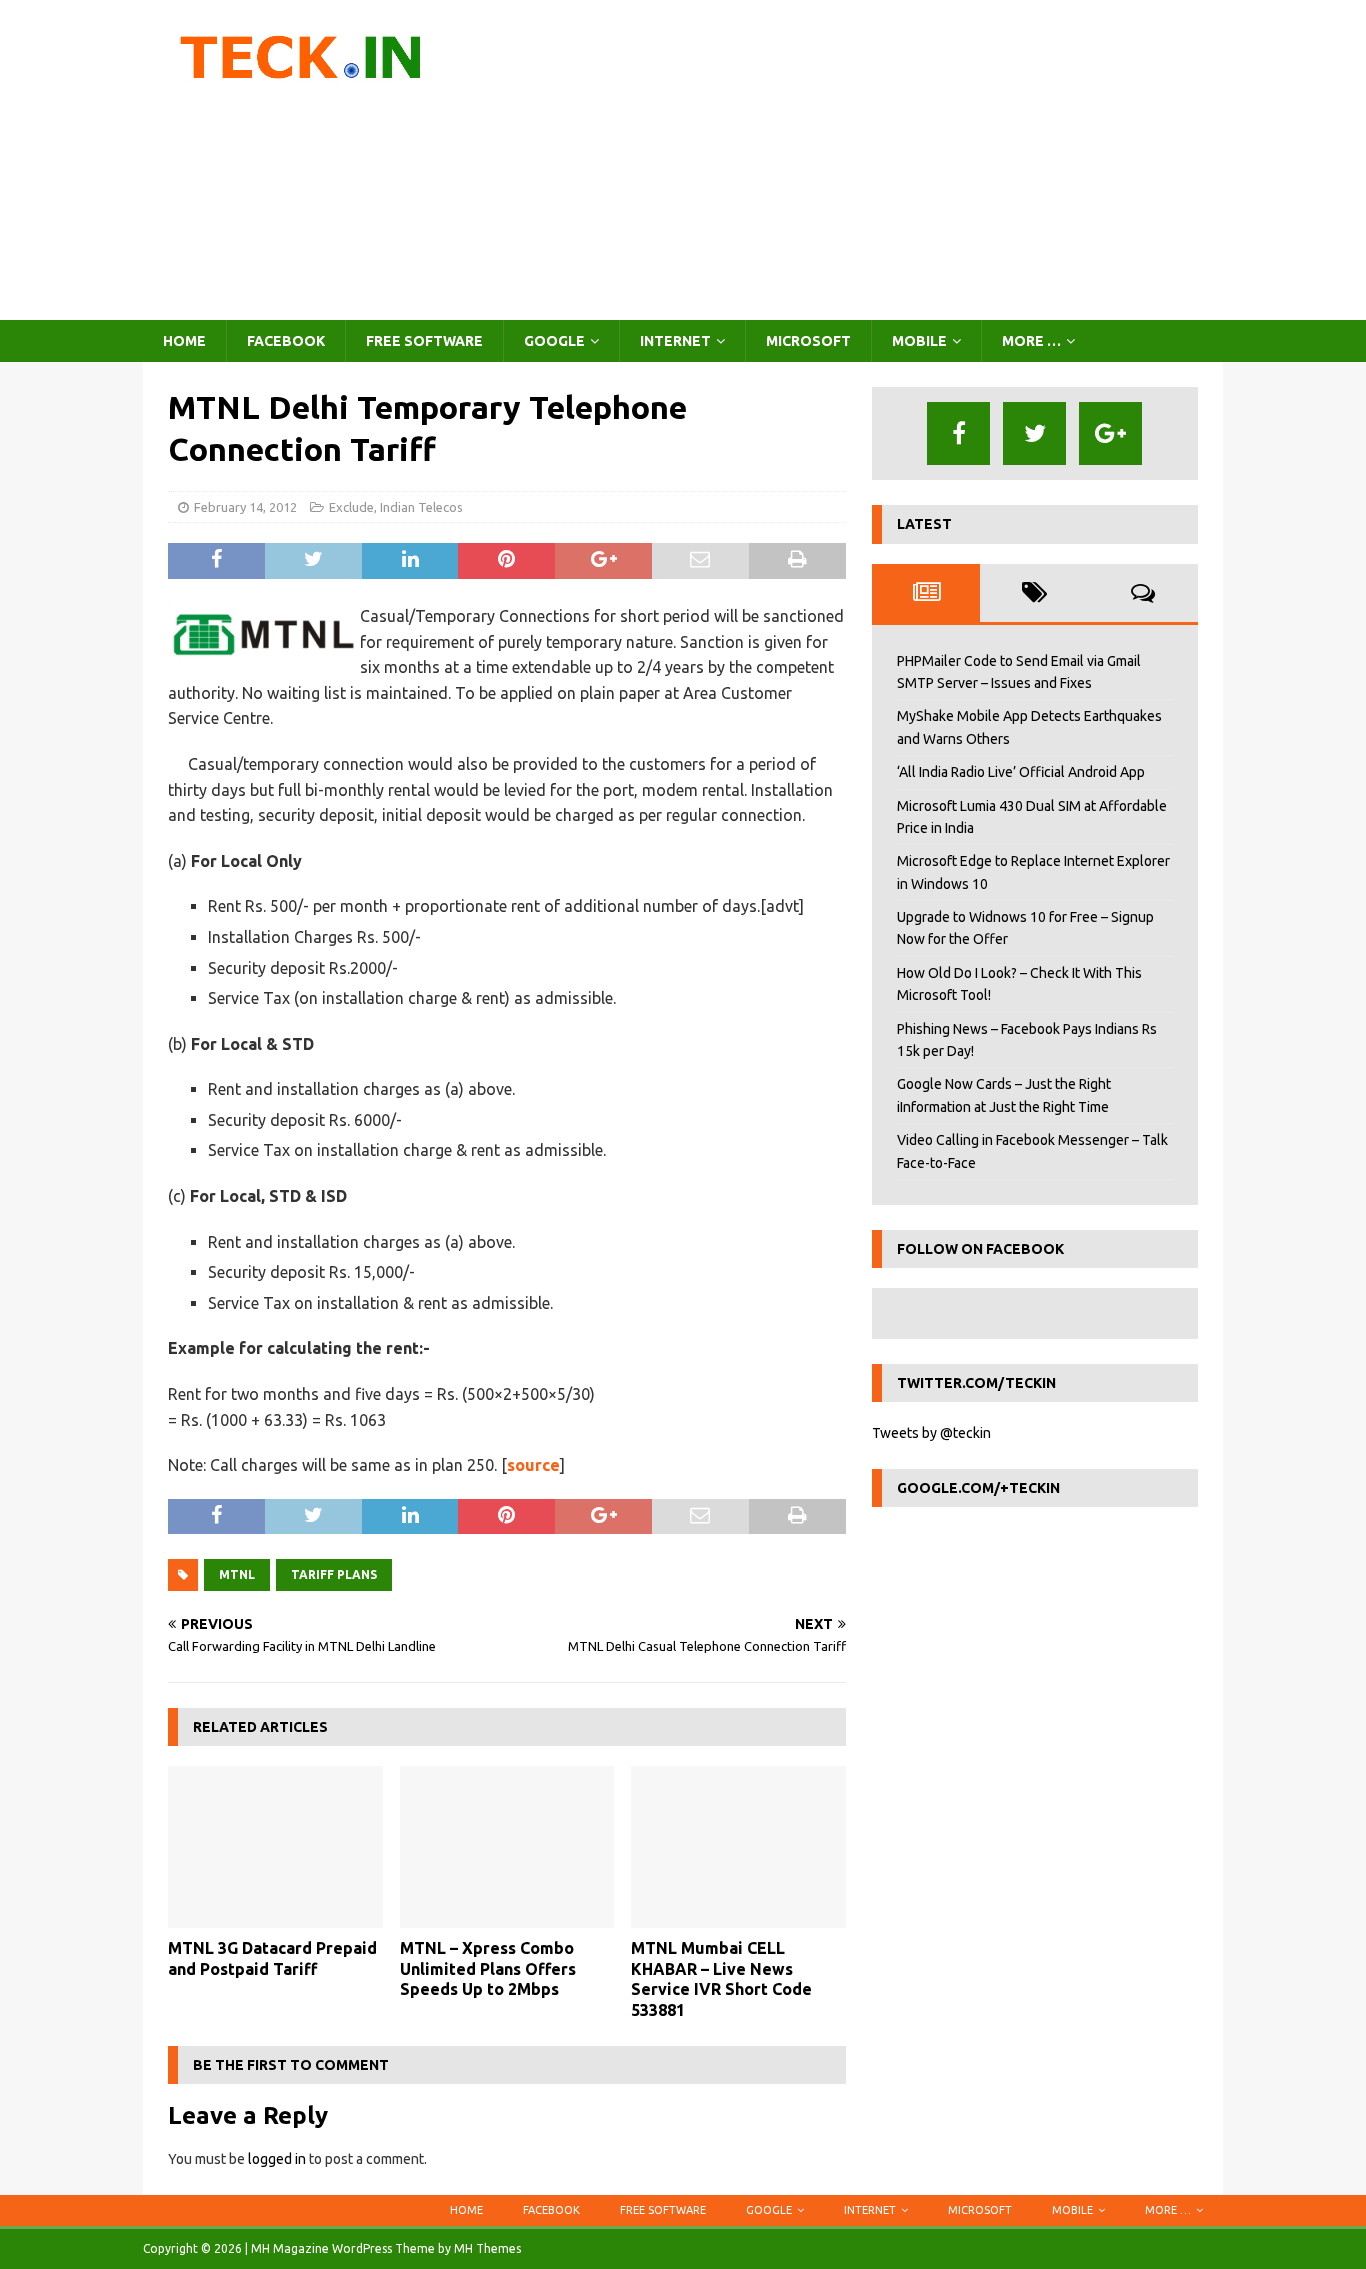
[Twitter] (1034, 433)
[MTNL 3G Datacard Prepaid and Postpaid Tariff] (275, 1846)
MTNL (237, 1574)
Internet (675, 341)
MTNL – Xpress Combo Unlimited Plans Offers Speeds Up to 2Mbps (488, 1969)
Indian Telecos (421, 507)
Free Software (424, 341)
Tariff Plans (334, 1574)
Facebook (286, 341)
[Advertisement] (857, 160)
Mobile (919, 341)
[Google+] (1110, 433)
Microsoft (808, 341)
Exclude (351, 507)
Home (184, 341)
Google (554, 341)
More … (1031, 341)
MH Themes (487, 2248)
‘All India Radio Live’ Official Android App (1021, 772)
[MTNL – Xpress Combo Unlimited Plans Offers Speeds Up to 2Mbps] (507, 1846)
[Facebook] (958, 433)
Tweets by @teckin (931, 1433)
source (533, 1465)
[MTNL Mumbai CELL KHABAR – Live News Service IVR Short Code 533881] (738, 1846)
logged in (277, 2159)
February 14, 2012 (245, 507)
